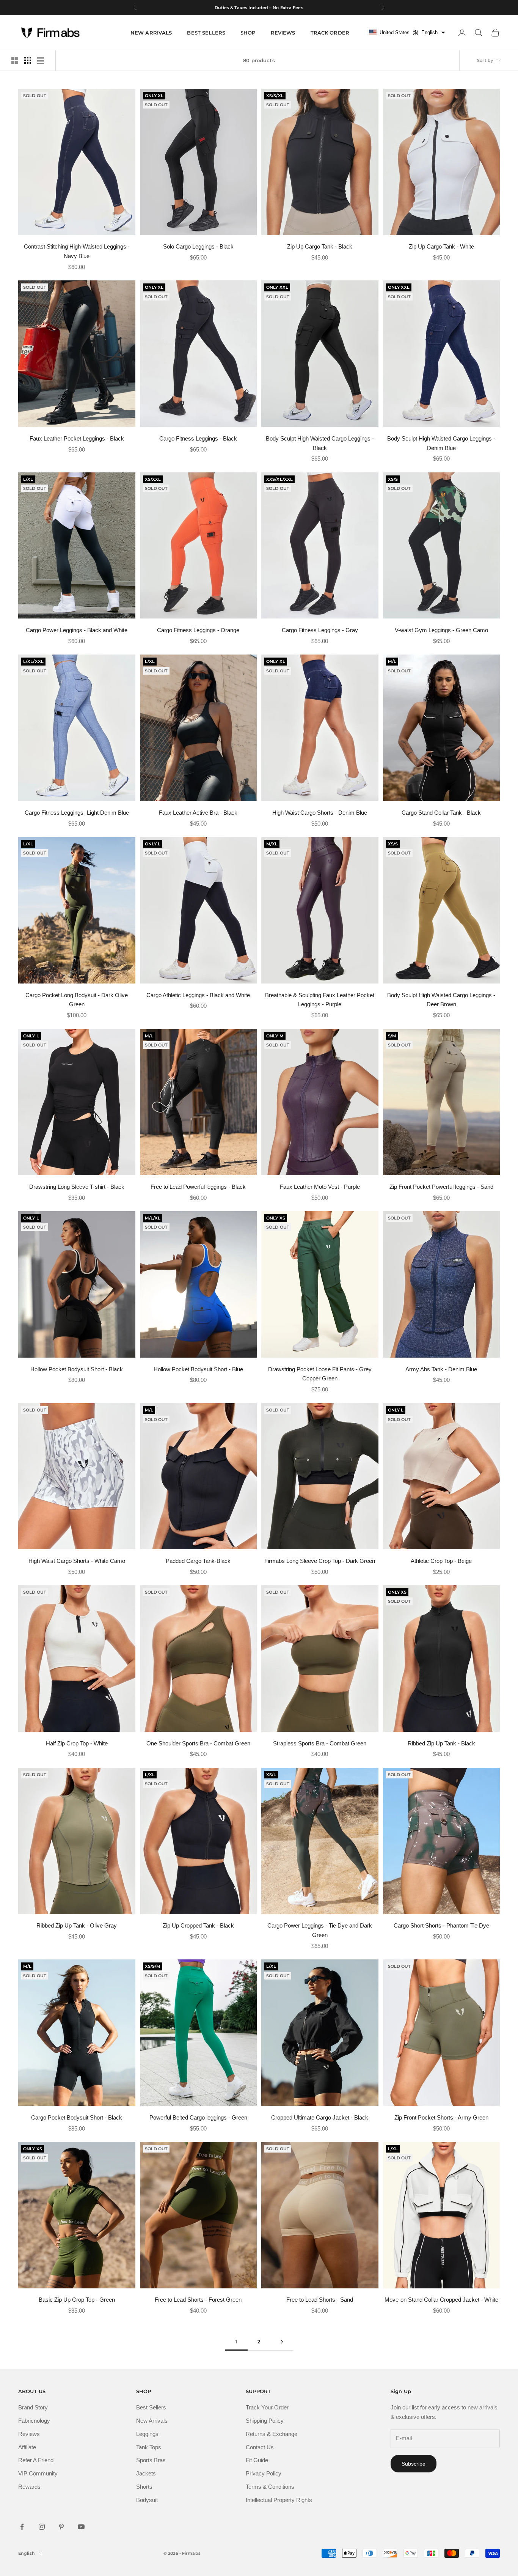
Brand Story (33, 2407)
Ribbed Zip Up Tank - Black (441, 1743)
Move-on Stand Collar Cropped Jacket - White (441, 2300)
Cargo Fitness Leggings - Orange (198, 630)
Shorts (144, 2487)
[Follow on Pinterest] (61, 2527)
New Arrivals (152, 2421)
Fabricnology (34, 2421)
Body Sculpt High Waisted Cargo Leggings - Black (320, 443)
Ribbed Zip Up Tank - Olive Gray (77, 1925)
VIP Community (38, 2473)
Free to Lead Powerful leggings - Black (198, 1187)
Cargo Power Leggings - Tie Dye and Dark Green (320, 1930)
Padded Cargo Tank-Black (198, 1561)
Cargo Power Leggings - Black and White (77, 630)
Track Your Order (267, 2407)
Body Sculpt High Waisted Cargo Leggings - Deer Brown (441, 1000)
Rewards (29, 2487)
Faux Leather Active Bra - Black (198, 813)
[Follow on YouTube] (81, 2527)
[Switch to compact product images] (41, 60)
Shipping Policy (265, 2421)
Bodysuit (147, 2500)
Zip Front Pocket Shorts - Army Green (441, 2117)
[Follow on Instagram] (42, 2527)
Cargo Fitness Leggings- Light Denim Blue (77, 813)
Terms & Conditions (270, 2487)
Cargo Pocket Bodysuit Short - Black (77, 2117)
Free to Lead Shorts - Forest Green (198, 2300)
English (27, 2553)
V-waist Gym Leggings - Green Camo (441, 630)
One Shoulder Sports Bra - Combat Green (198, 1743)
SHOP (248, 33)
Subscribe (414, 2464)
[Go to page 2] (282, 2342)
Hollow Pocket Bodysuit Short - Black (77, 1369)
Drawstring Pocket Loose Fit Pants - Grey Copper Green (320, 1374)
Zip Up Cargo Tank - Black (320, 246)
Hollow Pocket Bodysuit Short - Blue (198, 1369)
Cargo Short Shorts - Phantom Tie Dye (441, 1925)
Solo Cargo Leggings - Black (198, 246)
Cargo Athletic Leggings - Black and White (198, 995)
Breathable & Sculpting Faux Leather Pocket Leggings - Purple (320, 1000)
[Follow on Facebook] (22, 2527)
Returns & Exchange (272, 2434)
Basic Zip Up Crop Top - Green (77, 2300)
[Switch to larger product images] (15, 60)
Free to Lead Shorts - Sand (320, 2300)
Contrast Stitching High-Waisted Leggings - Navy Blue (77, 251)
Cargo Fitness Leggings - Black (198, 438)
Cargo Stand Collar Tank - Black (441, 813)
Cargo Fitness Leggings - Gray (320, 630)
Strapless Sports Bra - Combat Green (320, 1743)
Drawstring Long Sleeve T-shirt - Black (77, 1187)
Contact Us (260, 2447)
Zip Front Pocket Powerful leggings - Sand (441, 1187)
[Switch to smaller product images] (28, 60)
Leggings (147, 2434)
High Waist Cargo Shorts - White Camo (77, 1561)
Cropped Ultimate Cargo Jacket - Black (320, 2117)
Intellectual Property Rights (279, 2500)
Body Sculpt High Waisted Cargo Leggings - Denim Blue (441, 443)
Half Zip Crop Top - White (77, 1743)
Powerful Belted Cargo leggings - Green (198, 2117)
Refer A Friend (36, 2460)
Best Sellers (151, 2407)
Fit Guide (257, 2460)
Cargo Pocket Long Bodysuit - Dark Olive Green (77, 1000)
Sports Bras (151, 2460)
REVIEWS (283, 33)
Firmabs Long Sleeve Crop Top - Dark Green (320, 1561)
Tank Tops (149, 2447)
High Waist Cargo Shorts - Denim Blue (320, 813)
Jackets (146, 2473)
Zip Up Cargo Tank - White (441, 246)
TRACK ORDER (330, 33)
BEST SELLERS (206, 33)
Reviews (29, 2434)
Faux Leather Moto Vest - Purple (320, 1187)
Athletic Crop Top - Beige (441, 1561)
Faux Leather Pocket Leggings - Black (77, 438)
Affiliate (27, 2447)
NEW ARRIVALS (151, 33)
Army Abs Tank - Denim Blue (441, 1369)
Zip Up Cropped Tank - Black (198, 1925)
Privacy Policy (264, 2473)
